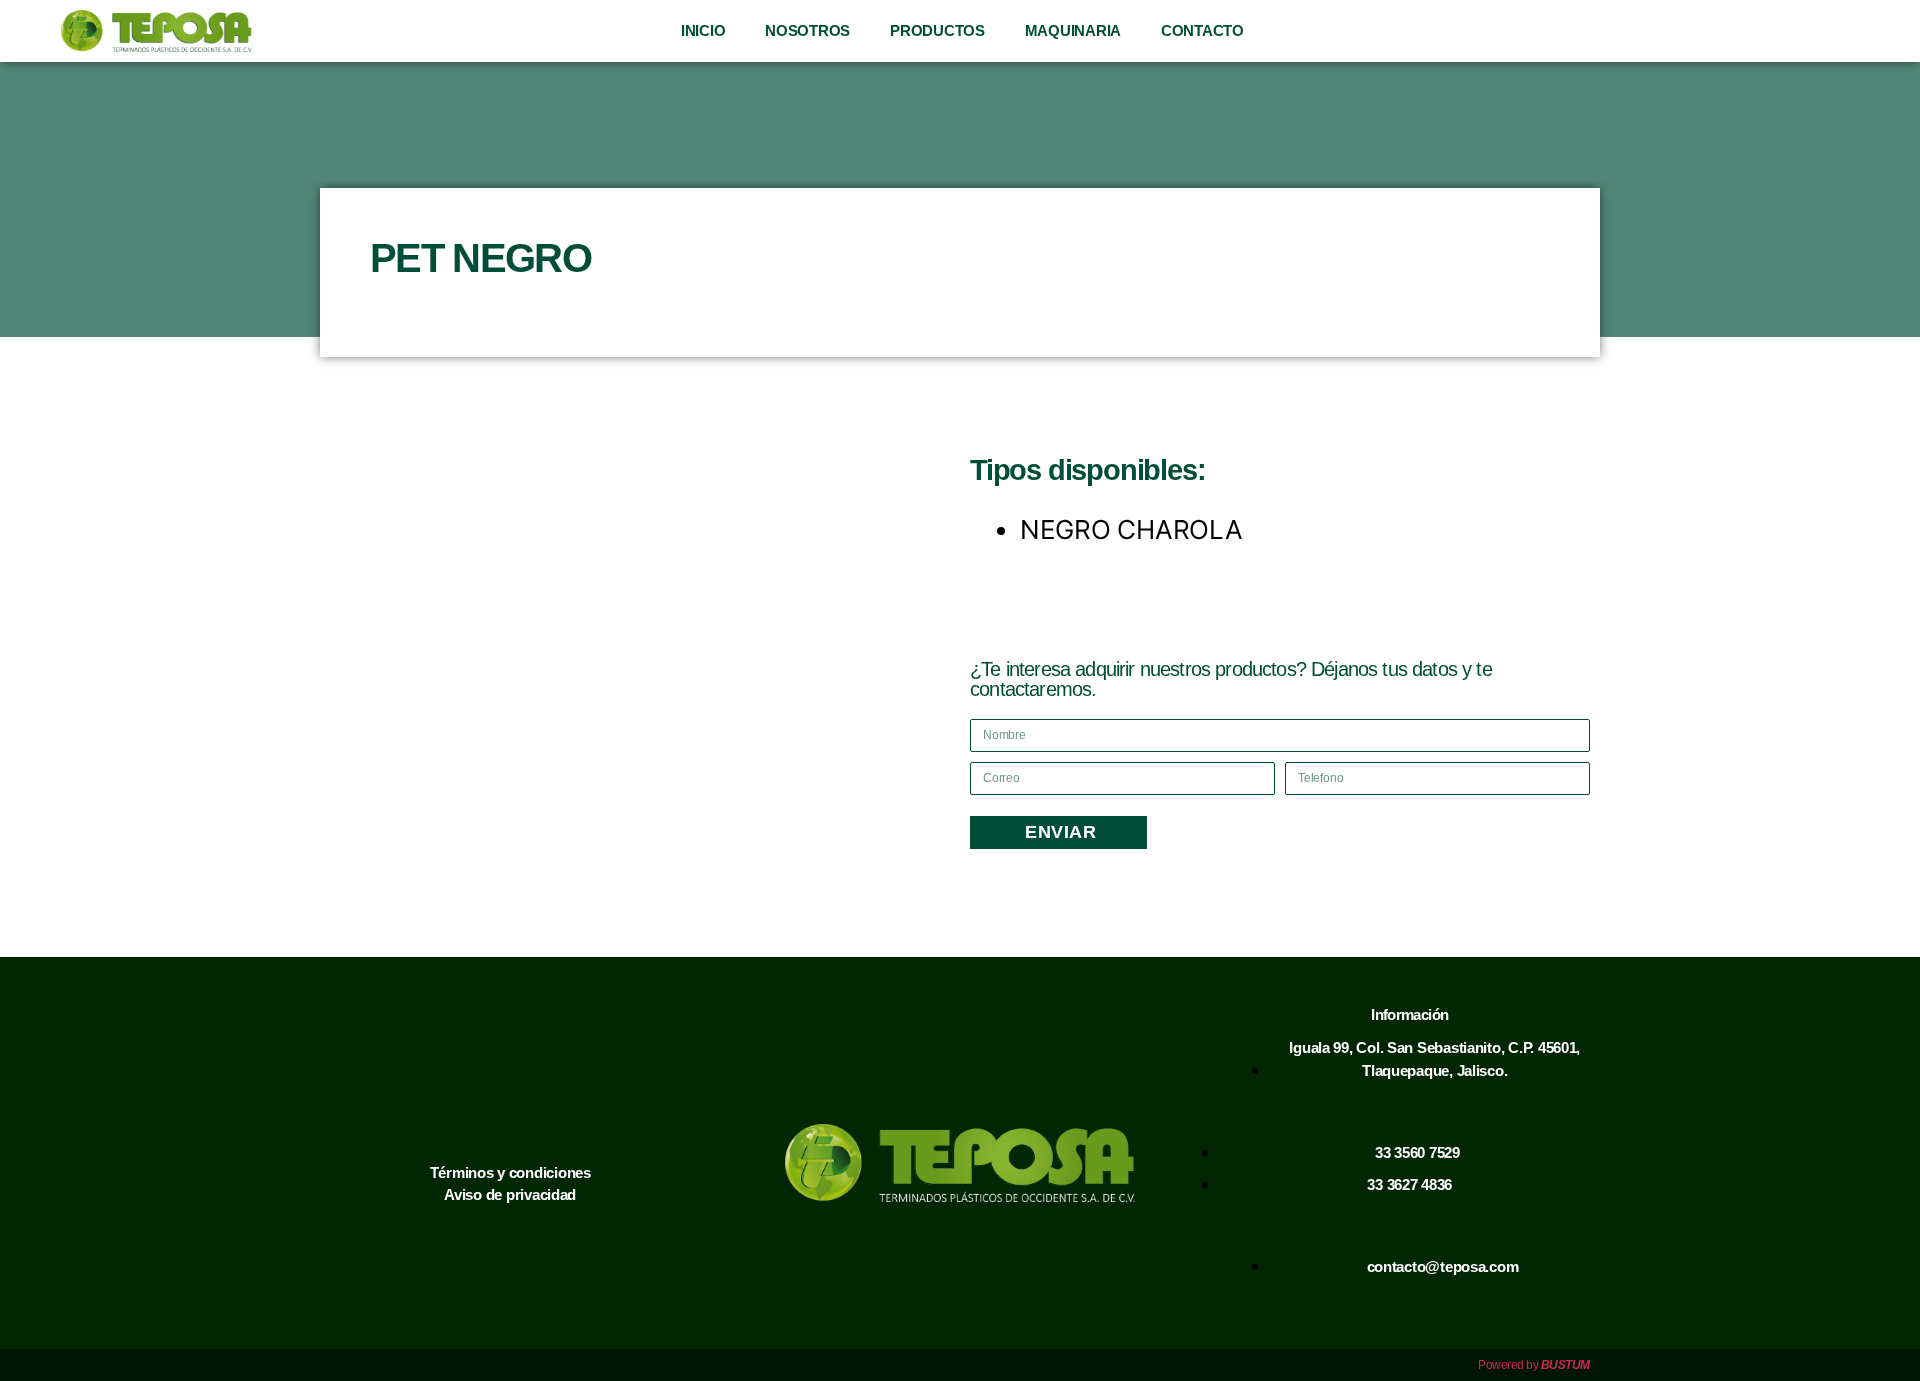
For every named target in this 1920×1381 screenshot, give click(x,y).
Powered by (1534, 1365)
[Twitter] (1889, 31)
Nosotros (807, 30)
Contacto (1202, 30)
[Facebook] (1763, 31)
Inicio (703, 30)
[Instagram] (1805, 31)
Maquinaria (1073, 30)
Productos (937, 30)
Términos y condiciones (510, 1172)
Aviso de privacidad (510, 1194)
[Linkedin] (1847, 31)
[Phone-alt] (1721, 31)
